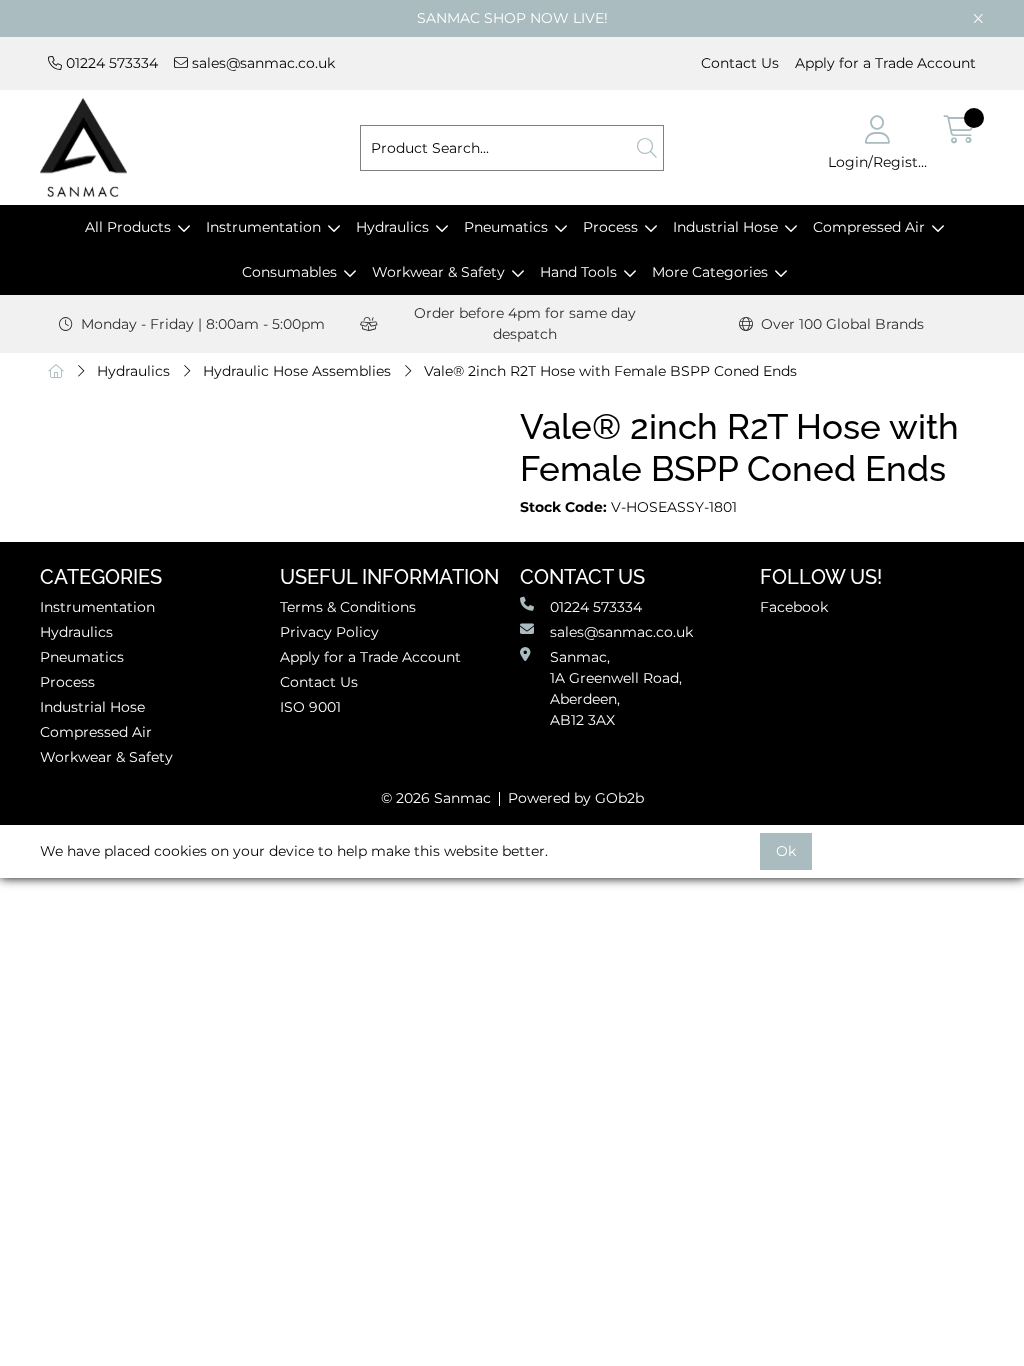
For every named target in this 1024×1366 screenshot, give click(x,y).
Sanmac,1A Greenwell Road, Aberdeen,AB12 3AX (616, 688)
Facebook (794, 607)
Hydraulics (392, 227)
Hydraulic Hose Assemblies (297, 371)
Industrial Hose (725, 227)
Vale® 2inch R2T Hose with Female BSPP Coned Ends (610, 371)
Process (610, 227)
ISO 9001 (310, 707)
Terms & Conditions (348, 607)
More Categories (710, 272)
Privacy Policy (329, 632)
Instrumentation (263, 227)
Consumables (289, 272)
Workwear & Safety (438, 272)
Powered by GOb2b (576, 798)
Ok (786, 851)
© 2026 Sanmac (436, 798)
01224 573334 (110, 63)
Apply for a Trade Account (885, 63)
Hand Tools (578, 272)
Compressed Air (869, 227)
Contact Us (740, 63)
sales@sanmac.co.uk (261, 63)
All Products (128, 227)
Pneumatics (506, 227)
